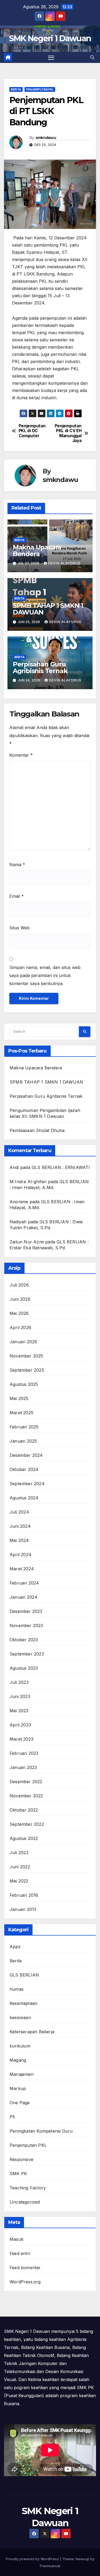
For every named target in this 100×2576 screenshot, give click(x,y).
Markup (18, 2088)
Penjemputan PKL (40, 89)
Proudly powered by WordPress (33, 2559)
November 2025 (26, 1356)
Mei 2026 (19, 1313)
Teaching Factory (28, 2188)
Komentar (21, 755)
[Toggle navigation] (51, 58)
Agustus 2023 (24, 1668)
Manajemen (22, 2074)
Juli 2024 (19, 1512)
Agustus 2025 (24, 1384)
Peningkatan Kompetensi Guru (41, 2131)
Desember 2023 (26, 1611)
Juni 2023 (20, 1696)
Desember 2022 (26, 1782)
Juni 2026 (20, 1299)
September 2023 (27, 1654)
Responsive (21, 2159)
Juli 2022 (19, 1853)
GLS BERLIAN (24, 1975)
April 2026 (20, 1327)
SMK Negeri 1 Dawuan (50, 38)
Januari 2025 (23, 1441)
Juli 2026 (19, 1285)
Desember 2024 (26, 1455)
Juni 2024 (20, 1526)
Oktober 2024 (24, 1469)
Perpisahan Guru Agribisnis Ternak (40, 667)
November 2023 (26, 1625)
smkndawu (46, 138)
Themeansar (50, 2566)
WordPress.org (25, 2282)
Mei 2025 (19, 1398)
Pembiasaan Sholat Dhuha (37, 1130)
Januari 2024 (23, 1597)
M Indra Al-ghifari (28, 1182)
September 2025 (27, 1370)
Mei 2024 (19, 1540)
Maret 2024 (22, 1569)
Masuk (17, 2239)
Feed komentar (25, 2268)
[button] (92, 57)
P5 (12, 2117)
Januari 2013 (23, 1909)
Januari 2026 (23, 1342)
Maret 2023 (21, 1739)
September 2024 (27, 1484)
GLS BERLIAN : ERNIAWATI (61, 1167)
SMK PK (18, 2174)
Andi (14, 1167)
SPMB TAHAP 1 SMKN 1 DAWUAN (48, 609)
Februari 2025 (24, 1427)
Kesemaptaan (23, 2003)
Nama (17, 865)
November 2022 (26, 1796)
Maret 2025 (21, 1413)
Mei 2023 (19, 1711)
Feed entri (20, 2253)
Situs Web (19, 928)
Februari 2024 (24, 1583)
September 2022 (27, 1824)
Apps (15, 1947)
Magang (18, 2060)
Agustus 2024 (24, 1498)
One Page (20, 2103)
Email (17, 896)
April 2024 (21, 1555)
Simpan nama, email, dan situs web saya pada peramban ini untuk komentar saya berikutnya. (45, 975)
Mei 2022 (19, 1881)
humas (17, 1989)
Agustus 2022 (24, 1838)
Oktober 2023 (24, 1640)
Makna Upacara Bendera (37, 550)
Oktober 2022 (24, 1810)
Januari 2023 (23, 1767)
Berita (16, 89)
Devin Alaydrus (64, 563)
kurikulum (20, 2046)
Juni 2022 (20, 1867)
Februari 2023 (24, 1753)
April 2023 (20, 1725)
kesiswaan (20, 2017)
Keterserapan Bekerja (32, 2032)
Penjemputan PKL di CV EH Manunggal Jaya (68, 433)
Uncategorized (25, 2202)
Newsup (83, 2559)
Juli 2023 (19, 1682)
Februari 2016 (24, 1895)
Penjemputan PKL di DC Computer (32, 431)
